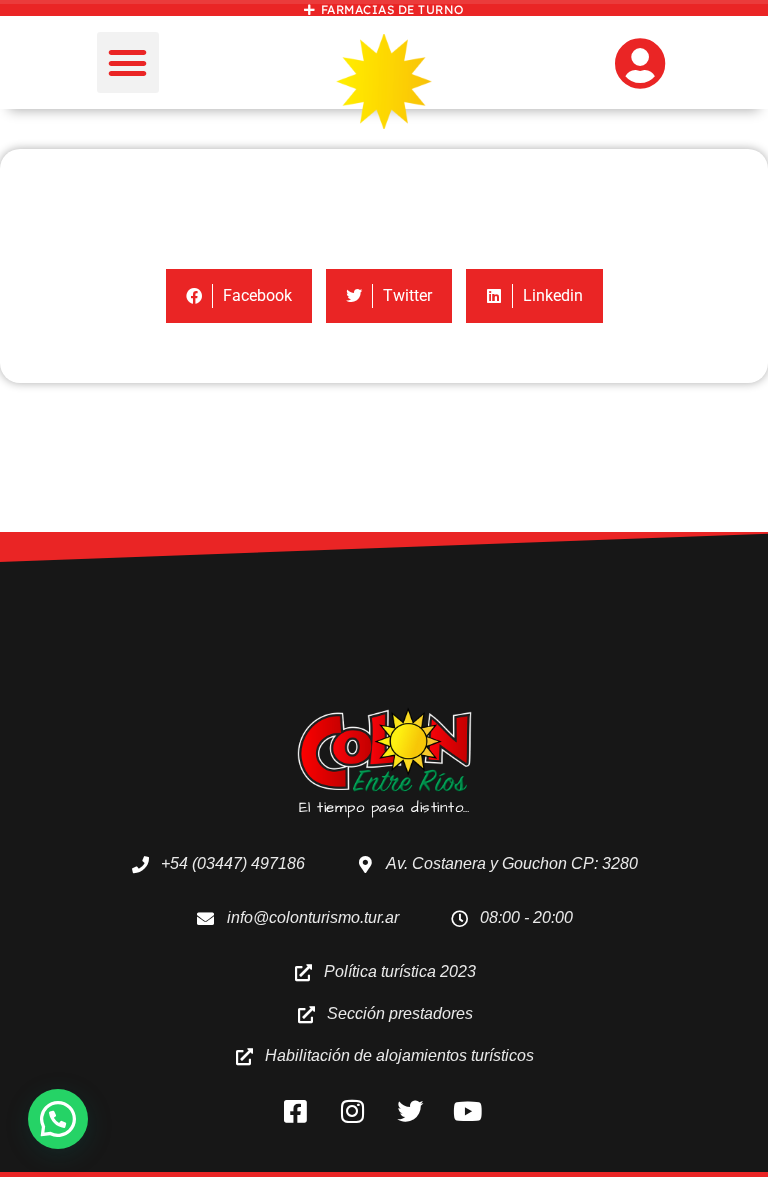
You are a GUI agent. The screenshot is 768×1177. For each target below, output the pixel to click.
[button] (128, 63)
